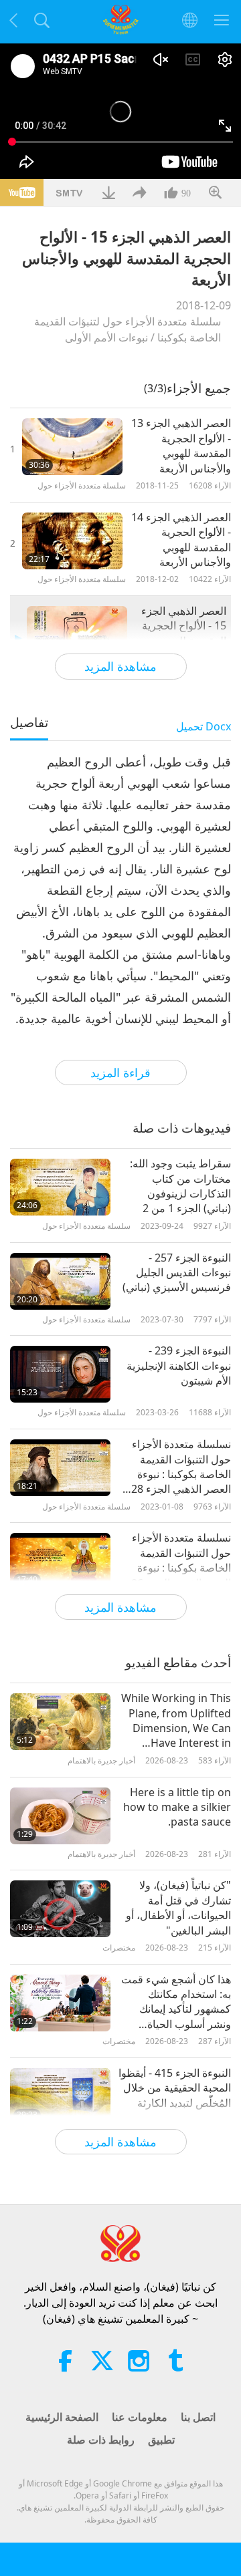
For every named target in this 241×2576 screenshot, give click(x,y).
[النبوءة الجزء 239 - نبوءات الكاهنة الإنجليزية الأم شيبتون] (60, 1374)
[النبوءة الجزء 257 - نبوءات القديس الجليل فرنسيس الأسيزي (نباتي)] (60, 1281)
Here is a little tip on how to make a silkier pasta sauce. (177, 1807)
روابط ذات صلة (101, 2440)
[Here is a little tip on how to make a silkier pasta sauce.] (60, 1816)
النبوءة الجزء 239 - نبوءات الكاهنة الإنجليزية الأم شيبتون (179, 1366)
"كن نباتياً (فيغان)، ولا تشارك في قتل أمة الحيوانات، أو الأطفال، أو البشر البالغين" (178, 1907)
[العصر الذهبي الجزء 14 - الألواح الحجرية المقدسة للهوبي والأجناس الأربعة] (72, 541)
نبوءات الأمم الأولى (106, 337)
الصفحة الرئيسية (62, 2417)
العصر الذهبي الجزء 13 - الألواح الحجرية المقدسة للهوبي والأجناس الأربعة (181, 445)
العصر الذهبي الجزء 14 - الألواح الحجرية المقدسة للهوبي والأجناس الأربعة (181, 540)
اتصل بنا (198, 2417)
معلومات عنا (140, 2417)
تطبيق (161, 2440)
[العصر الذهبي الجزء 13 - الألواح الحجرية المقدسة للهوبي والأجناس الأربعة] (72, 447)
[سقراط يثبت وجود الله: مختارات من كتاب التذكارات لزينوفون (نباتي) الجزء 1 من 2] (60, 1187)
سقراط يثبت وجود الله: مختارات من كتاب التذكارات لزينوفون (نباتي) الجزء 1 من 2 (180, 1186)
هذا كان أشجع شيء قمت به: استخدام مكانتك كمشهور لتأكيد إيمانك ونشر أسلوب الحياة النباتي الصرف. (176, 2002)
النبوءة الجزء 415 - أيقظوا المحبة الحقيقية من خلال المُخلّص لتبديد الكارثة (175, 2088)
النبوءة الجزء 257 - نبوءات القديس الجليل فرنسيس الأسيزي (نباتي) (177, 1273)
